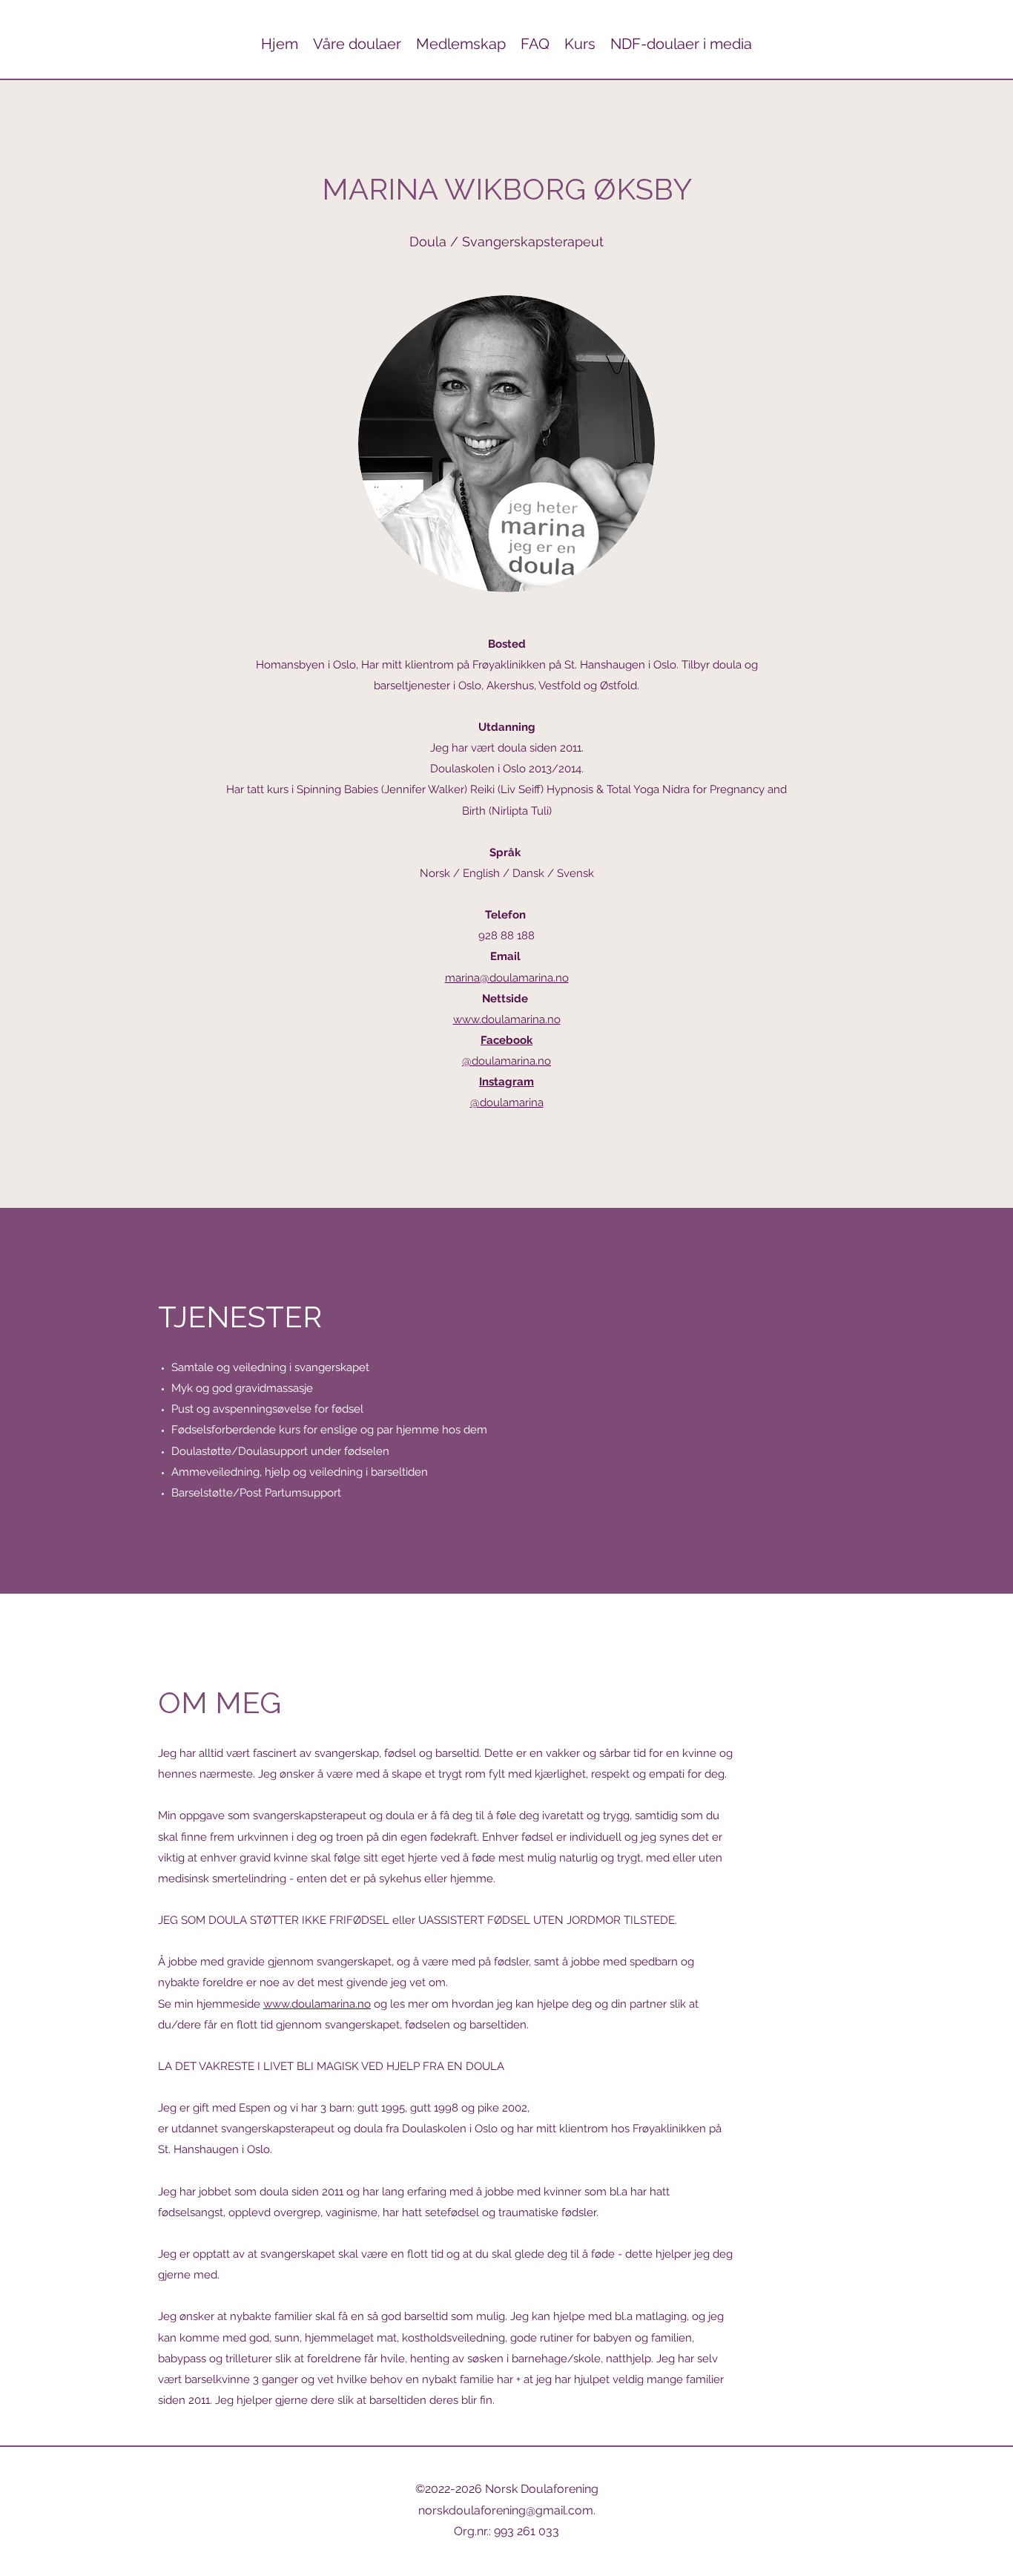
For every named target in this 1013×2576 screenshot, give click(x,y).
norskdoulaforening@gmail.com (506, 2510)
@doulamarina (507, 1103)
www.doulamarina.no (507, 1019)
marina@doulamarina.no (507, 978)
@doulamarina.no (506, 1061)
